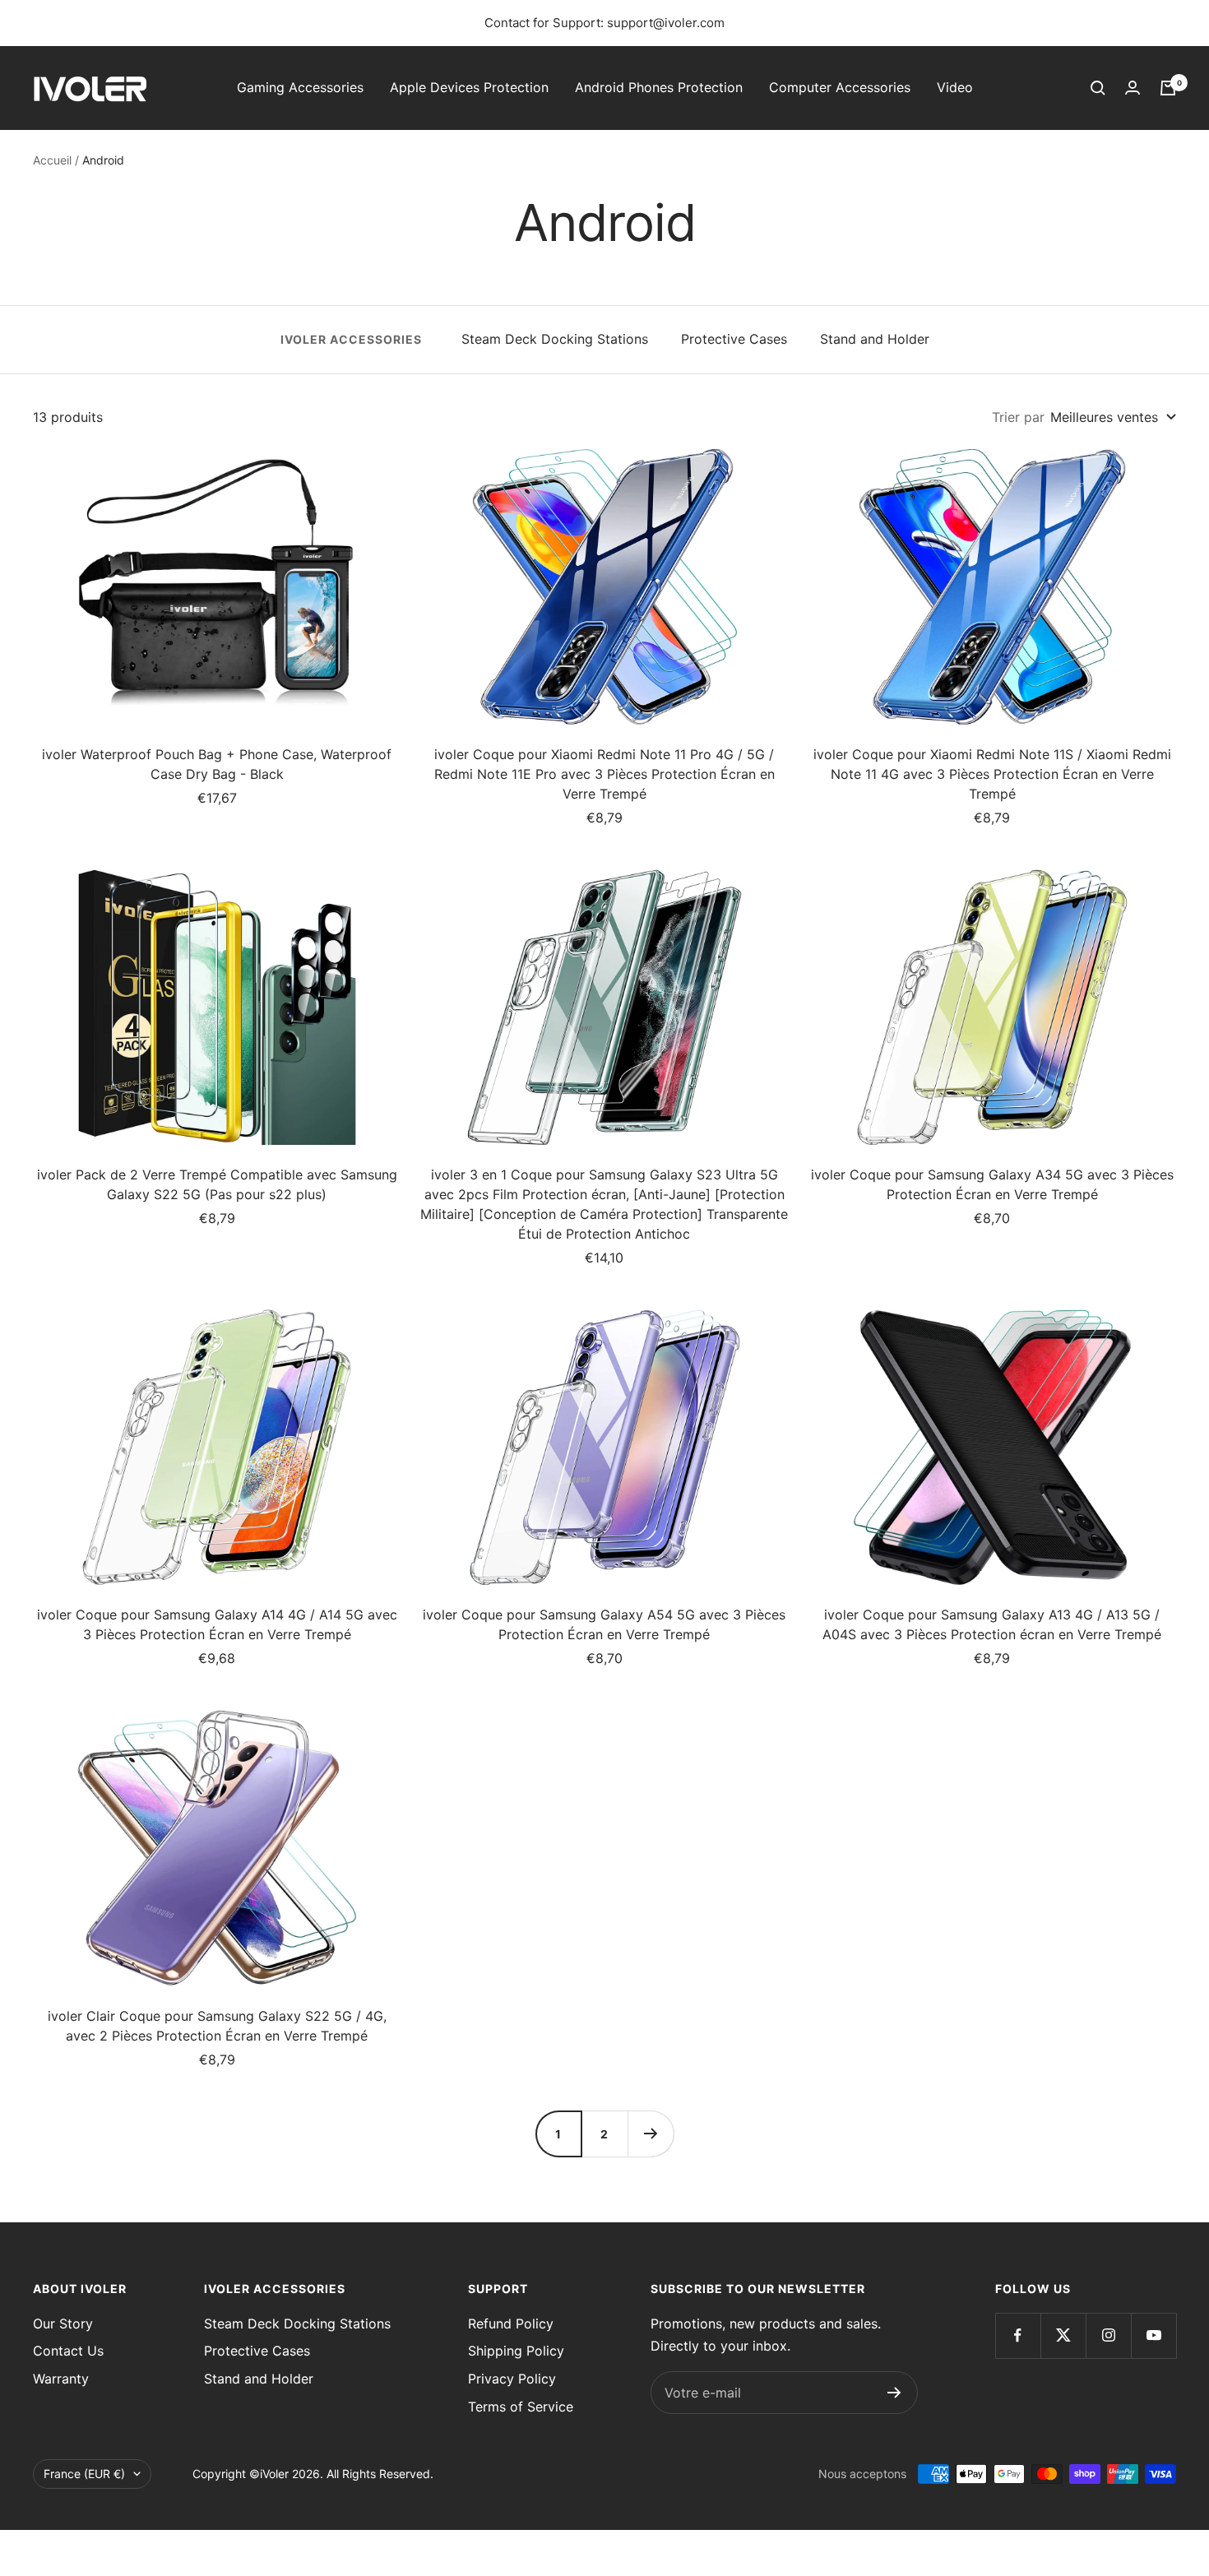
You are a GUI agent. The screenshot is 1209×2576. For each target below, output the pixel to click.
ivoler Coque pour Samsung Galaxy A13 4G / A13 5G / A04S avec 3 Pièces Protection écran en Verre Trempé (992, 1624)
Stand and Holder (875, 339)
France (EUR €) (84, 2474)
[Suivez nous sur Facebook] (1018, 2335)
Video (955, 87)
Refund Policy (511, 2323)
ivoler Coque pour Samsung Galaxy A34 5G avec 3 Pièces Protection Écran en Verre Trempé (992, 1184)
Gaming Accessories (300, 87)
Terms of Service (521, 2407)
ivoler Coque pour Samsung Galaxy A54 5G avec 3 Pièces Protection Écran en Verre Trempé (604, 1624)
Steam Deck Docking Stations (555, 339)
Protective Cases (734, 339)
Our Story (63, 2323)
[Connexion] (1133, 88)
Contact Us (68, 2351)
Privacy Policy (512, 2379)
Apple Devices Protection (469, 87)
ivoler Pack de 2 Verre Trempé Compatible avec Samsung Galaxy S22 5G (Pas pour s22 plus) (217, 1184)
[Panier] (1168, 88)
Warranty (61, 2379)
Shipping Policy (516, 2351)
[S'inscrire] (894, 2393)
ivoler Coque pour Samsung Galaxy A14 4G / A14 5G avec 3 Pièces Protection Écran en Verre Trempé (217, 1624)
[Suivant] (651, 2134)
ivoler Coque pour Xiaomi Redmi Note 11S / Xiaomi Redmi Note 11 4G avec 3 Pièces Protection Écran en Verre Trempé (992, 774)
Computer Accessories (840, 87)
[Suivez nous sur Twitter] (1063, 2335)
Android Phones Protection (659, 87)
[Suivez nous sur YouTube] (1153, 2335)
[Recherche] (1098, 88)
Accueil (52, 160)
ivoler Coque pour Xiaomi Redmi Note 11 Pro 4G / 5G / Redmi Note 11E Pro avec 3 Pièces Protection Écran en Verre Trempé (604, 774)
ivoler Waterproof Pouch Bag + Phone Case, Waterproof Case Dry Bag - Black (217, 764)
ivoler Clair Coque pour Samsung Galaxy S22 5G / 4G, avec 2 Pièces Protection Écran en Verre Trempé (217, 2026)
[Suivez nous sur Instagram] (1108, 2335)
